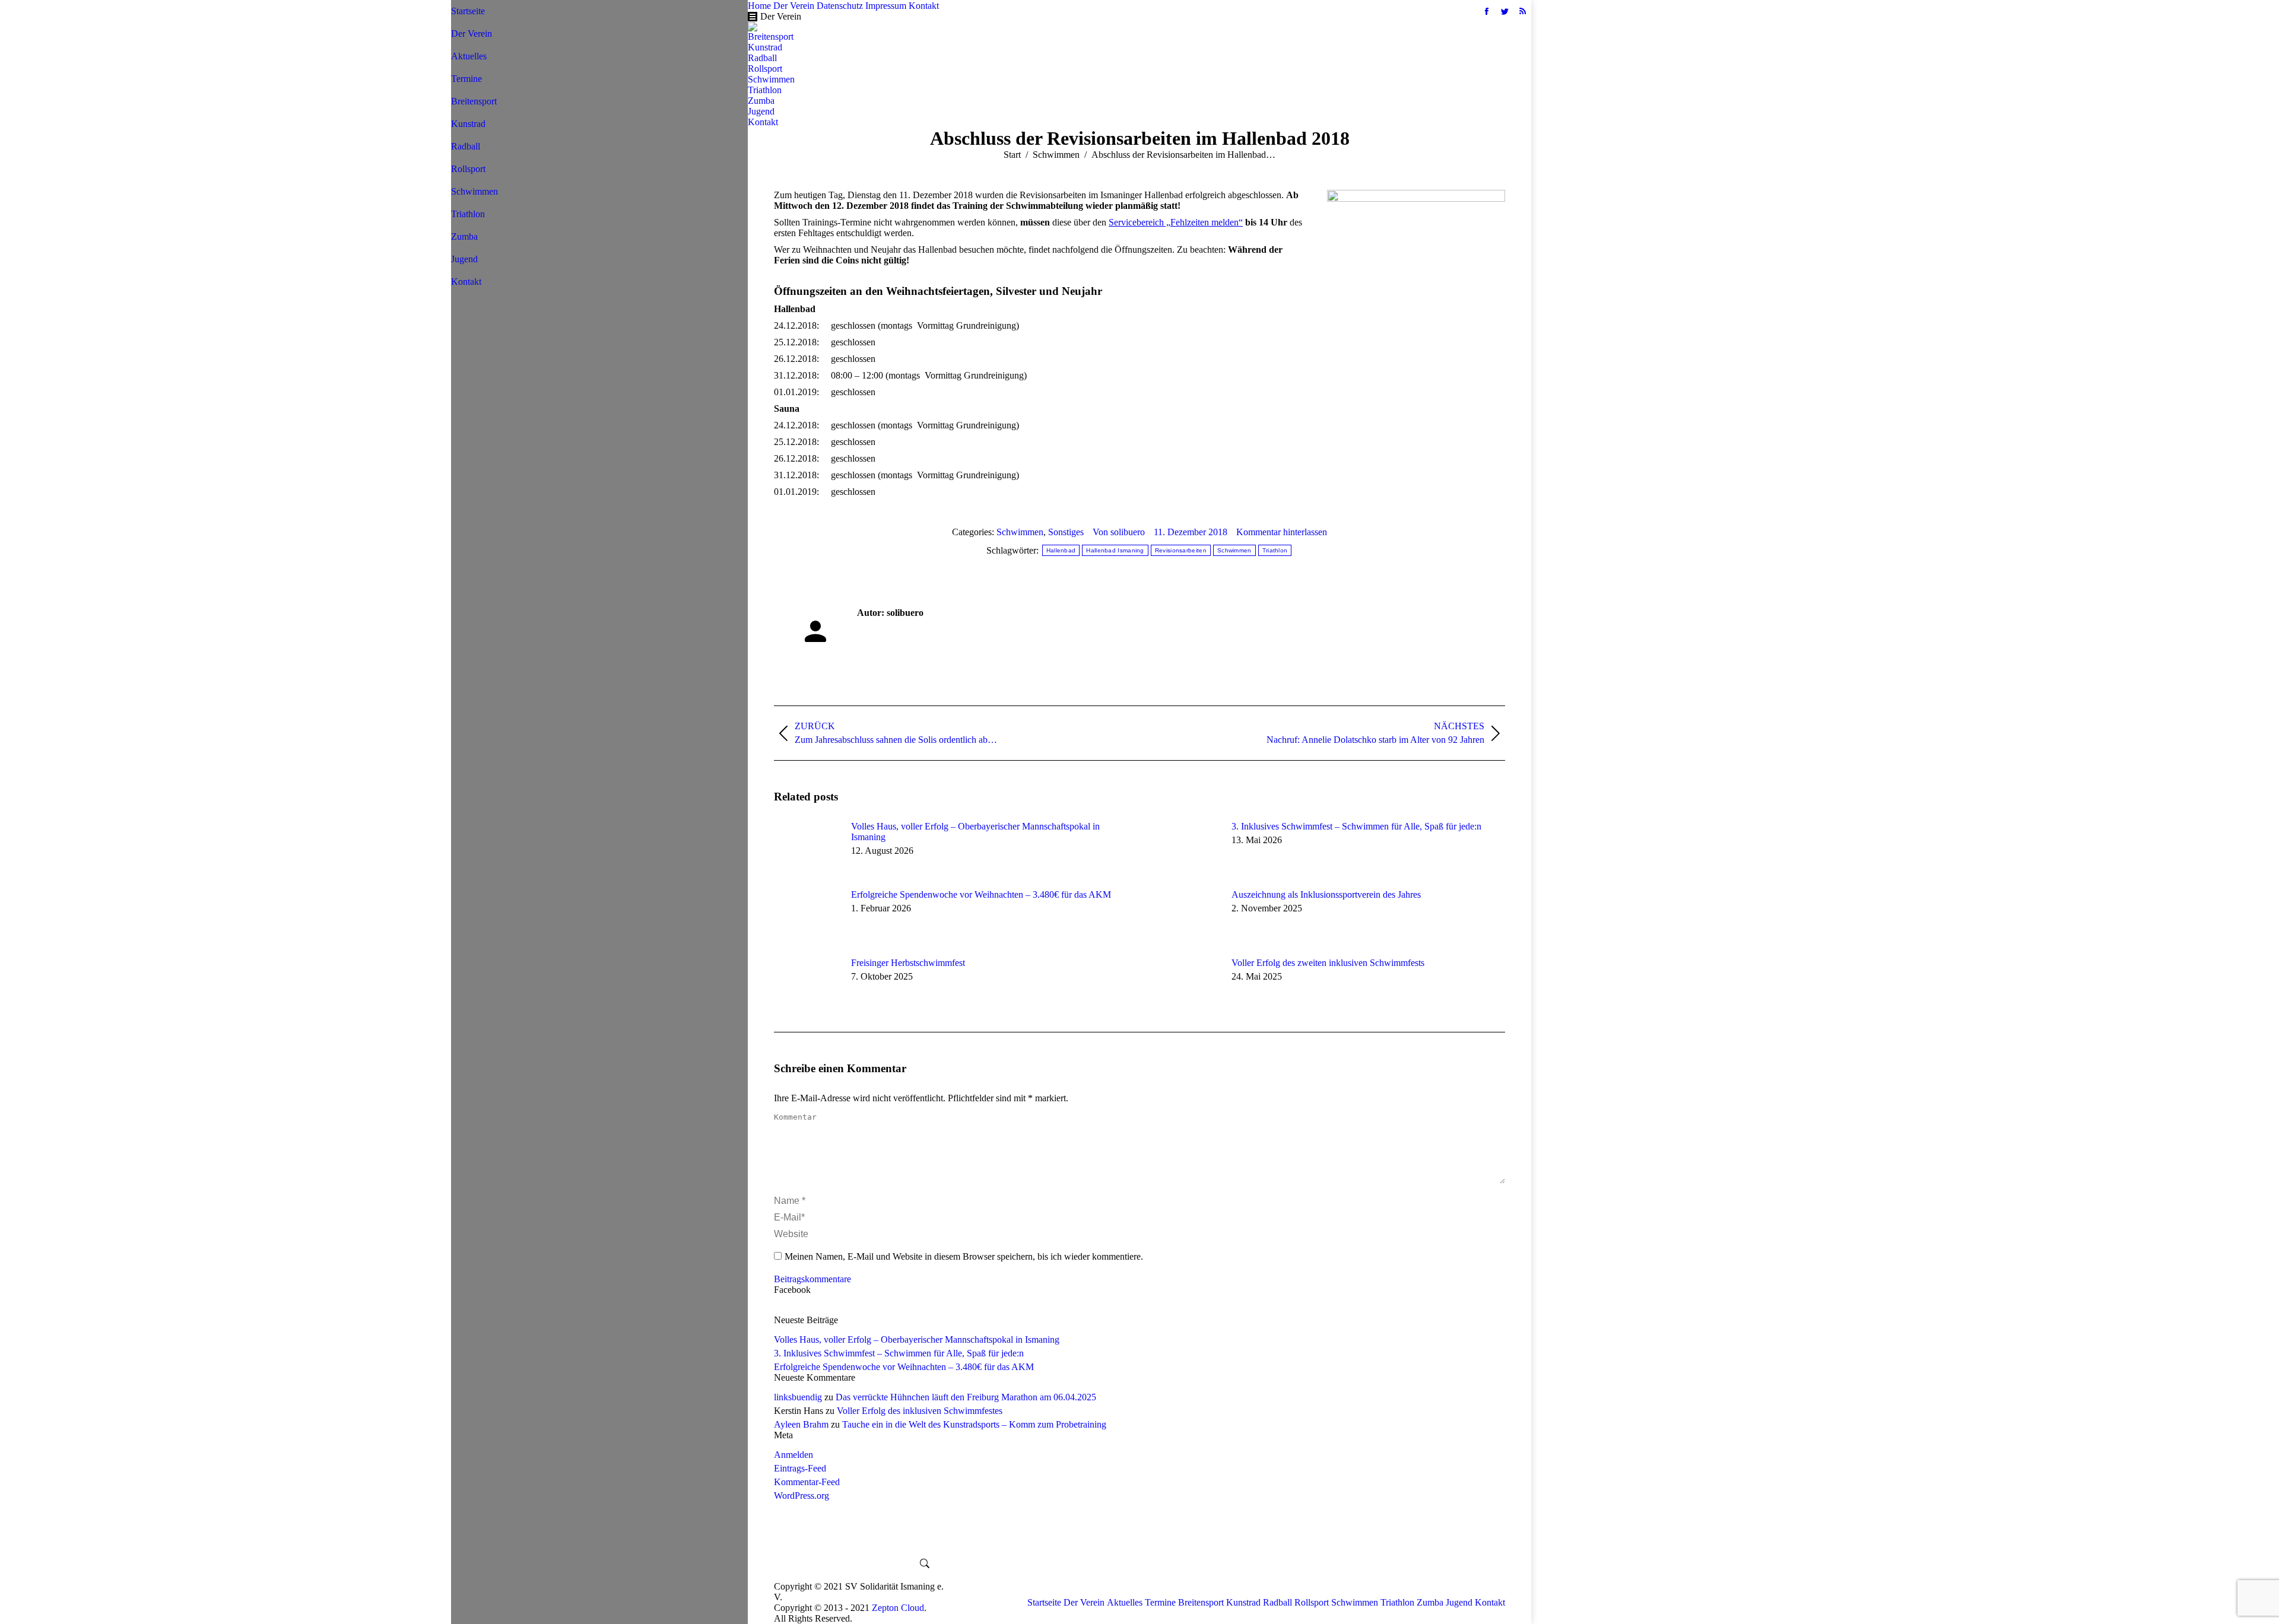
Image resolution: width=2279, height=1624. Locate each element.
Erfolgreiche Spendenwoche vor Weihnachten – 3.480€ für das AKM (981, 894)
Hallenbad (1061, 550)
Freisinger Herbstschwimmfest (908, 963)
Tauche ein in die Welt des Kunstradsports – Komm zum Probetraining (974, 1424)
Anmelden (793, 1455)
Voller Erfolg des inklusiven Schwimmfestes (920, 1411)
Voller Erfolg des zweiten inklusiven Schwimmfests (1328, 963)
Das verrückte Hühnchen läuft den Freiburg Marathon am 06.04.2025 (966, 1397)
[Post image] (807, 848)
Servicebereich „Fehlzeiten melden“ (1176, 222)
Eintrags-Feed (800, 1468)
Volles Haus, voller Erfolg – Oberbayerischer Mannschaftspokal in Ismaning (975, 832)
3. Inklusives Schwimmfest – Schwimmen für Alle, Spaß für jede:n (1356, 826)
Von (1119, 532)
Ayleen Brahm (801, 1424)
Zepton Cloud (898, 1608)
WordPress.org (802, 1496)
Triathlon (1275, 550)
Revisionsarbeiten (1181, 550)
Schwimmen (1020, 532)
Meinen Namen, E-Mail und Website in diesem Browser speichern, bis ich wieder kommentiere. (964, 1256)
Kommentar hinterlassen (1282, 532)
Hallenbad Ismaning (1115, 550)
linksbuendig (798, 1397)
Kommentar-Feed (807, 1482)
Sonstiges (1066, 532)
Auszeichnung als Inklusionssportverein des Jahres (1326, 894)
